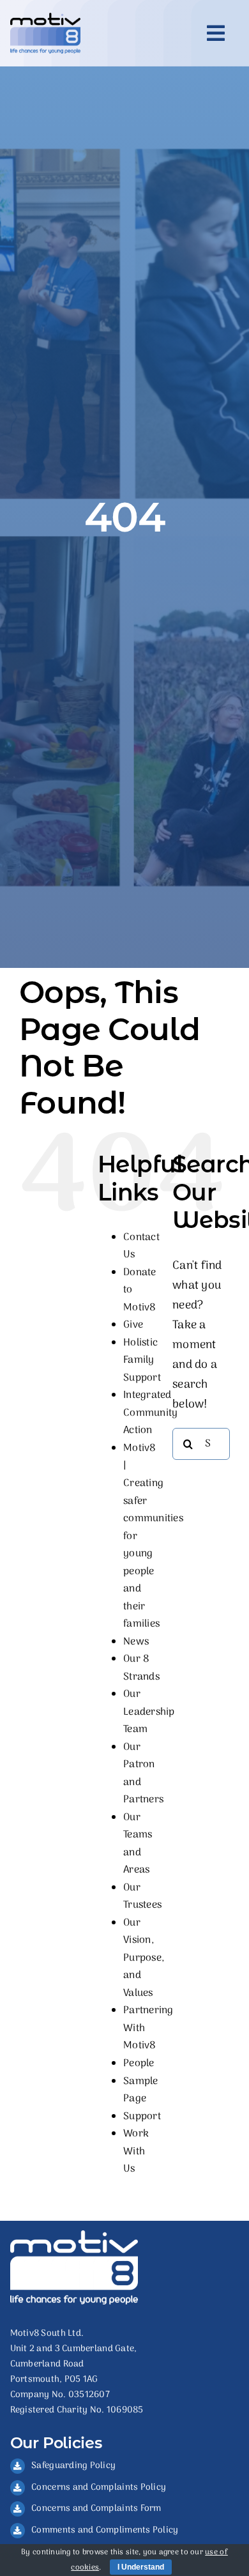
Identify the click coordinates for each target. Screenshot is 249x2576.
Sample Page (141, 2090)
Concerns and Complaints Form (96, 2509)
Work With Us (136, 2151)
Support (142, 2117)
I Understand (141, 2567)
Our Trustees (142, 1897)
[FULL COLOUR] (45, 18)
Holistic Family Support (142, 1361)
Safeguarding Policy (73, 2466)
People (139, 2064)
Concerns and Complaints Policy (99, 2488)
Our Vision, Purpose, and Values (144, 1958)
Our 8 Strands (141, 1668)
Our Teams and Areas (138, 1844)
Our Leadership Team (149, 1712)
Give (133, 1325)
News (136, 1642)
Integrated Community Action (150, 1413)
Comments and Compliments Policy (105, 2530)
